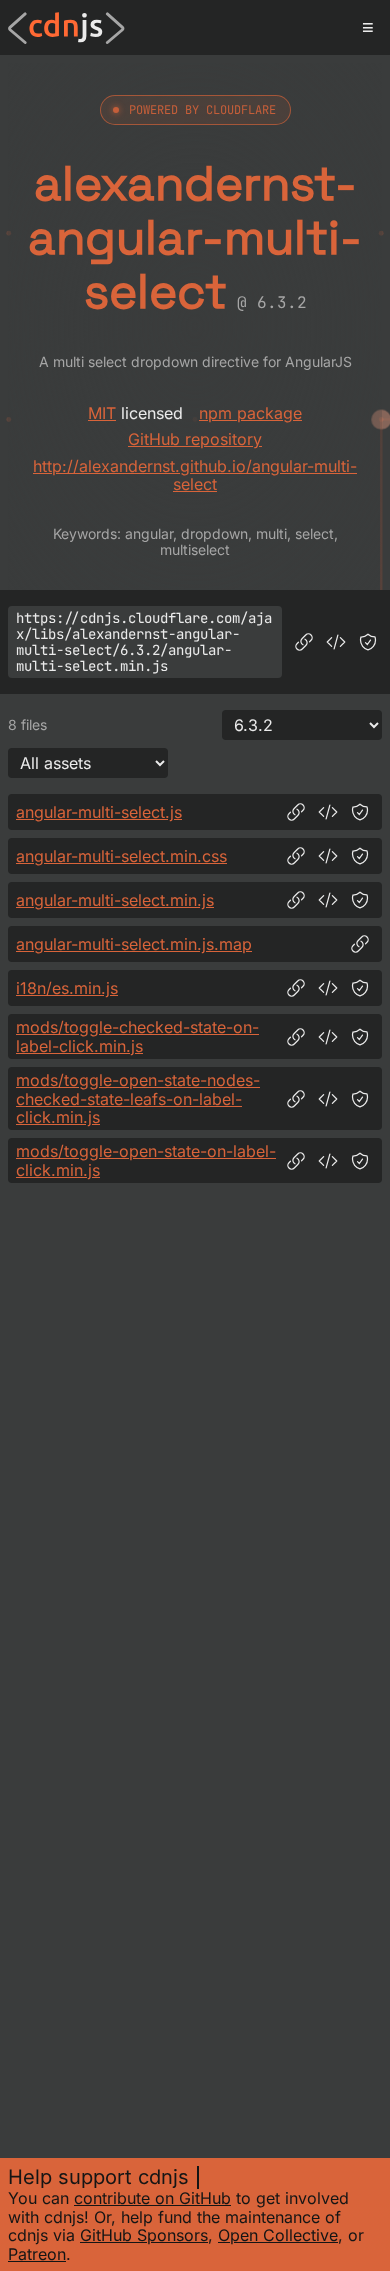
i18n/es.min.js (67, 988)
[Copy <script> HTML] (336, 642)
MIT (102, 413)
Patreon (37, 2254)
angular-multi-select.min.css (121, 856)
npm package (250, 413)
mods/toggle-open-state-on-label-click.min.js (146, 1160)
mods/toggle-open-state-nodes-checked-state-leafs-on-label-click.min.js (138, 1098)
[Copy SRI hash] (368, 642)
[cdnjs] (66, 28)
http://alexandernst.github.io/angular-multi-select (195, 475)
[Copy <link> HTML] (328, 856)
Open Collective (278, 2235)
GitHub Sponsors (144, 2235)
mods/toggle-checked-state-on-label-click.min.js (137, 1036)
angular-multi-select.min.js (115, 900)
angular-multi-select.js (99, 812)
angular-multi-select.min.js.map (134, 944)
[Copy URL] (304, 642)
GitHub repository (195, 439)
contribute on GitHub (152, 2198)
